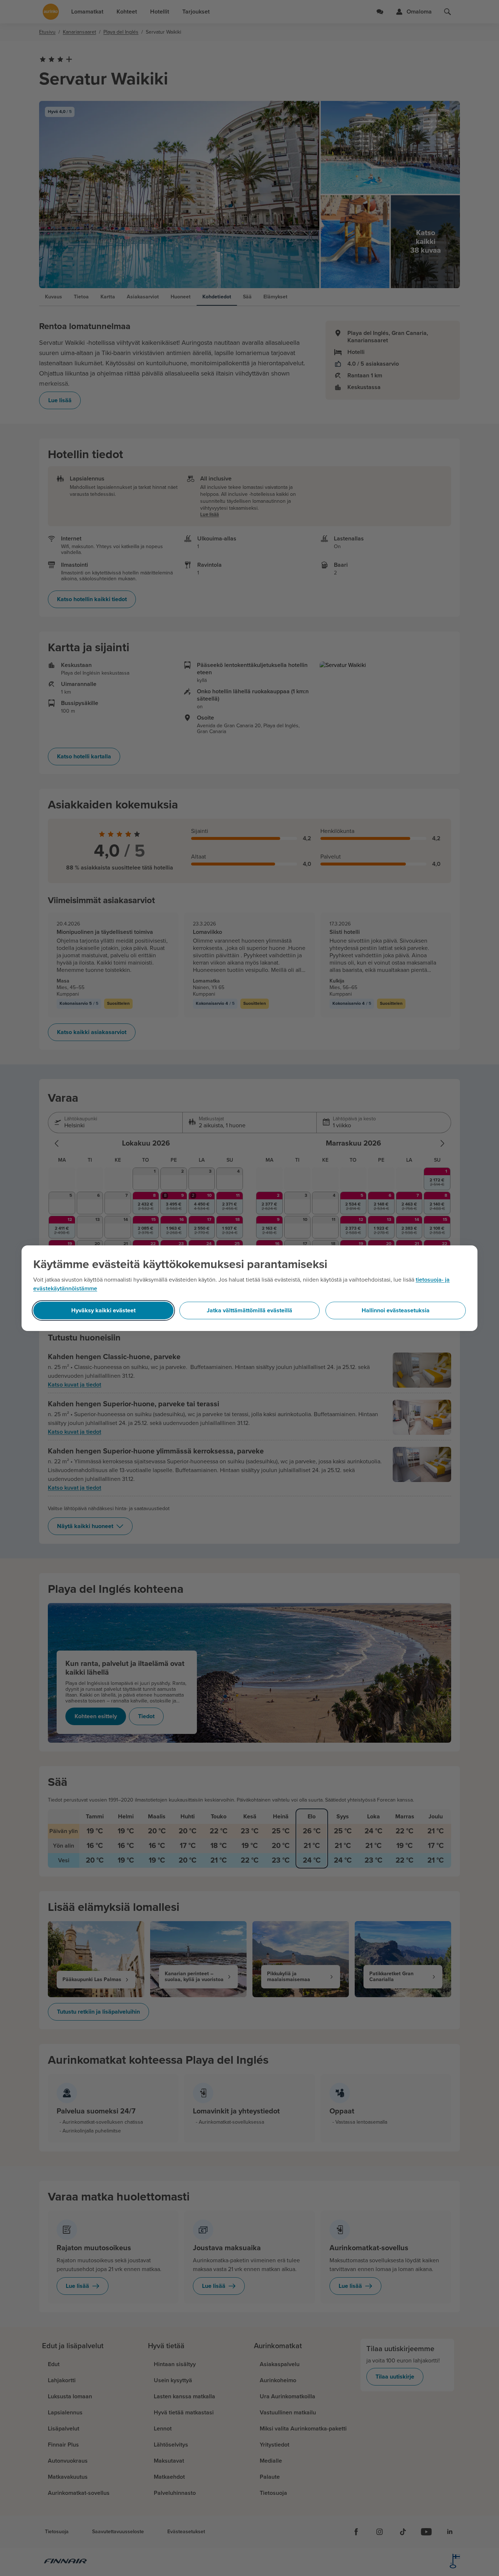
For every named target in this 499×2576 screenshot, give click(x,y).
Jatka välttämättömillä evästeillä (249, 1310)
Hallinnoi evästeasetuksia (396, 1310)
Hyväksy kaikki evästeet (103, 1310)
